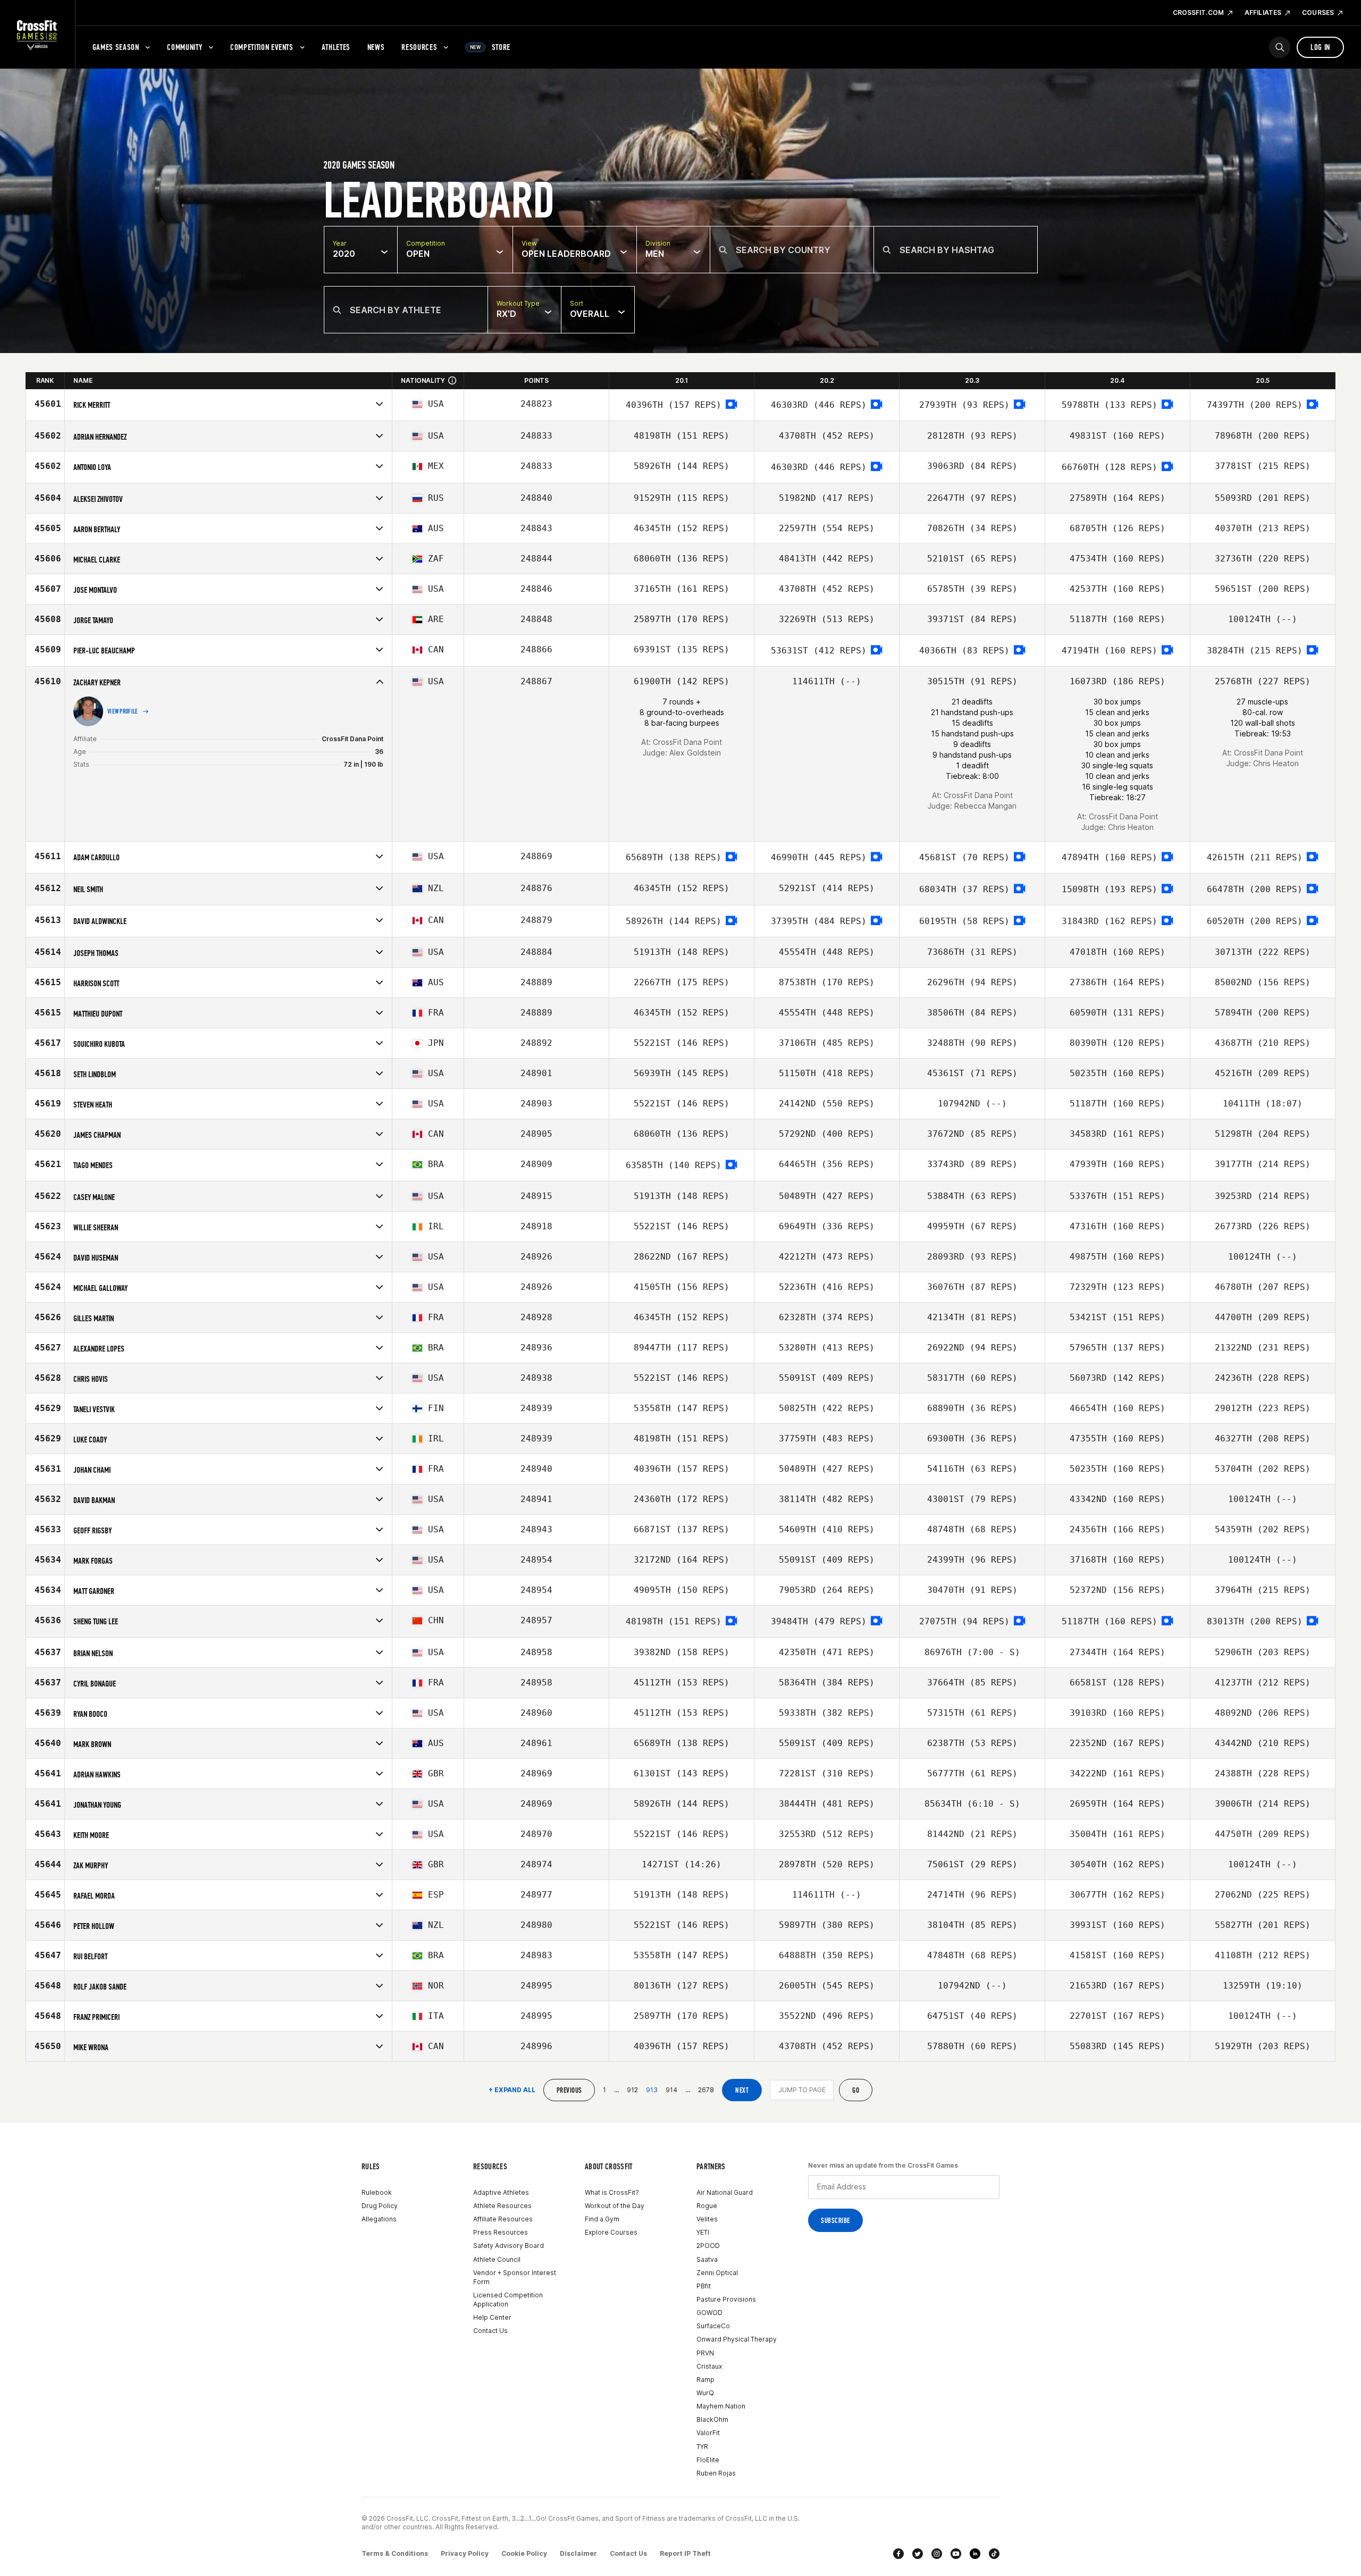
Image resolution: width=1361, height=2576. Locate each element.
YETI (703, 2232)
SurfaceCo (713, 2326)
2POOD (708, 2246)
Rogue (707, 2206)
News (376, 47)
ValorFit (708, 2433)
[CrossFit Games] (37, 35)
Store (490, 47)
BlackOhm (712, 2419)
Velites (707, 2219)
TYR (702, 2447)
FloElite (708, 2460)
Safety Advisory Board (509, 2246)
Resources (419, 47)
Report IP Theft (685, 2553)
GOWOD (709, 2313)
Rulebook (377, 2192)
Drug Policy (380, 2206)
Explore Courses (611, 2232)
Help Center (492, 2317)
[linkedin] (975, 2554)
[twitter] (918, 2554)
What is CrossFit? (612, 2192)
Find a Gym (602, 2219)
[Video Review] (732, 405)
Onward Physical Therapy (737, 2339)
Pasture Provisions (726, 2299)
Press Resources (501, 2232)
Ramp (705, 2380)
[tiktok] (994, 2554)
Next (742, 2090)
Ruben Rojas (716, 2473)
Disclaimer (578, 2553)
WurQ (705, 2393)
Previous (569, 2090)
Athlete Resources (502, 2206)
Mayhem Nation (721, 2406)
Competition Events (262, 47)
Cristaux (709, 2366)
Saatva (707, 2259)
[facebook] (898, 2554)
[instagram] (937, 2554)
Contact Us (490, 2331)
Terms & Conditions (395, 2553)
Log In (1320, 47)
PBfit (704, 2286)
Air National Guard (725, 2192)
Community (184, 47)
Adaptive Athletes (501, 2192)
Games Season (116, 47)
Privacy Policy (465, 2553)
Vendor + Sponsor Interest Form (515, 2277)
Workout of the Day (615, 2206)
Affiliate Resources (503, 2219)
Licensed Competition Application (508, 2300)
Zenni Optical (717, 2273)
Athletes (336, 47)
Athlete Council (497, 2259)
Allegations (379, 2219)
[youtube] (956, 2554)
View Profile (123, 711)
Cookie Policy (524, 2553)
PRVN (705, 2353)
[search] (1280, 47)
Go (856, 2090)
